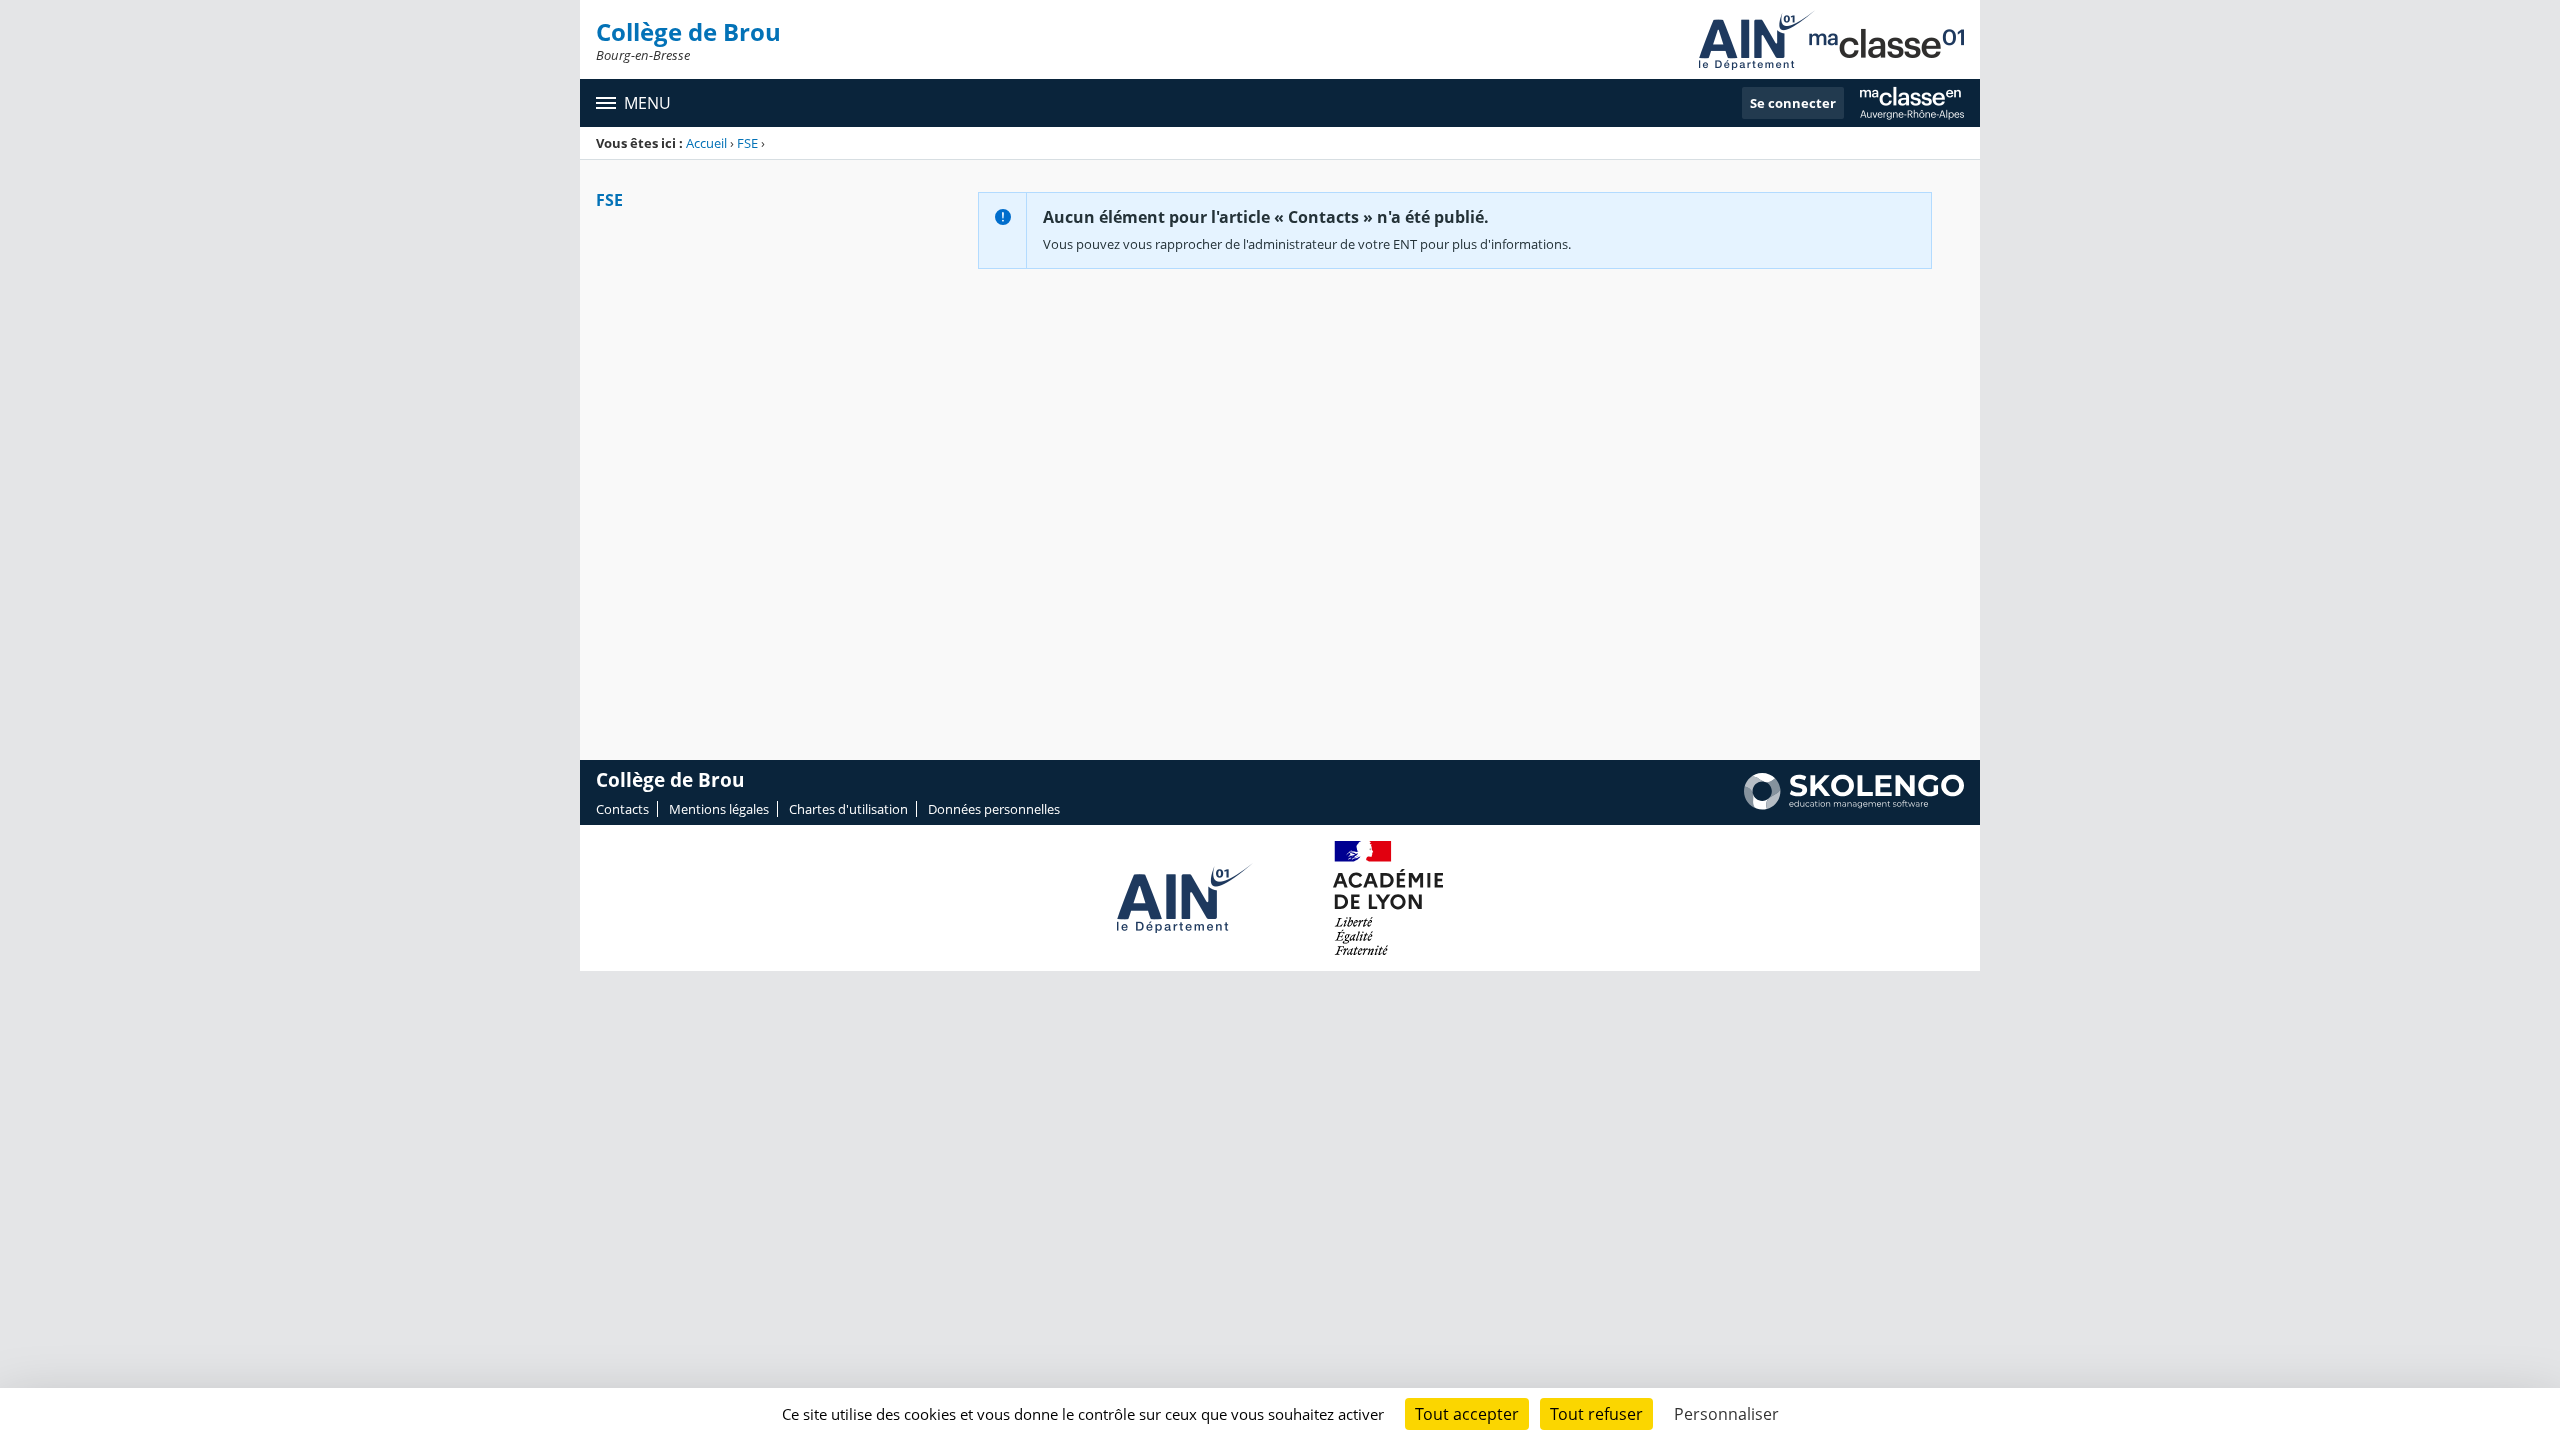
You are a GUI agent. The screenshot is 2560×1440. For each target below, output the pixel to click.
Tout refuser (1596, 1414)
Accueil (706, 143)
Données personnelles (994, 809)
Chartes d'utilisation (848, 809)
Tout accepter (1467, 1414)
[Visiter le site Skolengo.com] (1854, 805)
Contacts (622, 809)
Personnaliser (1726, 1414)
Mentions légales (719, 809)
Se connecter (1793, 103)
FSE (747, 143)
